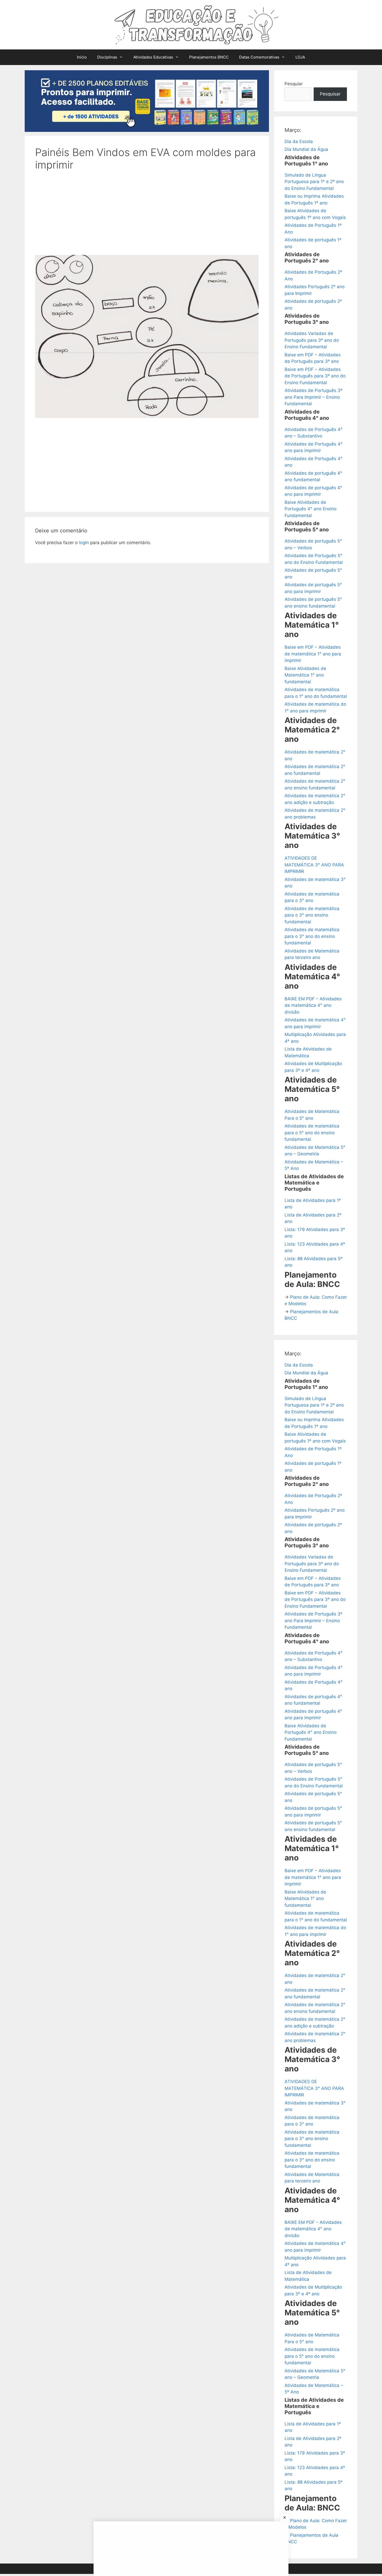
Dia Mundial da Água (306, 149)
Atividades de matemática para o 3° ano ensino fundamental (312, 915)
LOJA (300, 57)
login (84, 543)
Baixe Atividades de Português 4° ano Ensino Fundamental (311, 509)
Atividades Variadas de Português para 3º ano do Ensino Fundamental (312, 340)
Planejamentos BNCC (209, 57)
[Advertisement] (147, 216)
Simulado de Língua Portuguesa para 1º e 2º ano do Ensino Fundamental (314, 182)
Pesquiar (294, 84)
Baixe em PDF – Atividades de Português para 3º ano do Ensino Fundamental (315, 376)
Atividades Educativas (153, 57)
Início (82, 57)
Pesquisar (330, 94)
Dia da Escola (299, 141)
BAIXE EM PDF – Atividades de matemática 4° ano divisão (313, 1005)
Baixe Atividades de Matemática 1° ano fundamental (305, 675)
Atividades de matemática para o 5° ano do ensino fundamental (312, 1133)
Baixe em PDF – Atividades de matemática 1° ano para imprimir (313, 654)
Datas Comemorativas (259, 57)
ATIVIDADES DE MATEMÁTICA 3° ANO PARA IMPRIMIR (314, 865)
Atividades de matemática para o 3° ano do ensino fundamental (312, 936)
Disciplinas (107, 57)
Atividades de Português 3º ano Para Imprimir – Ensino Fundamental (314, 397)
